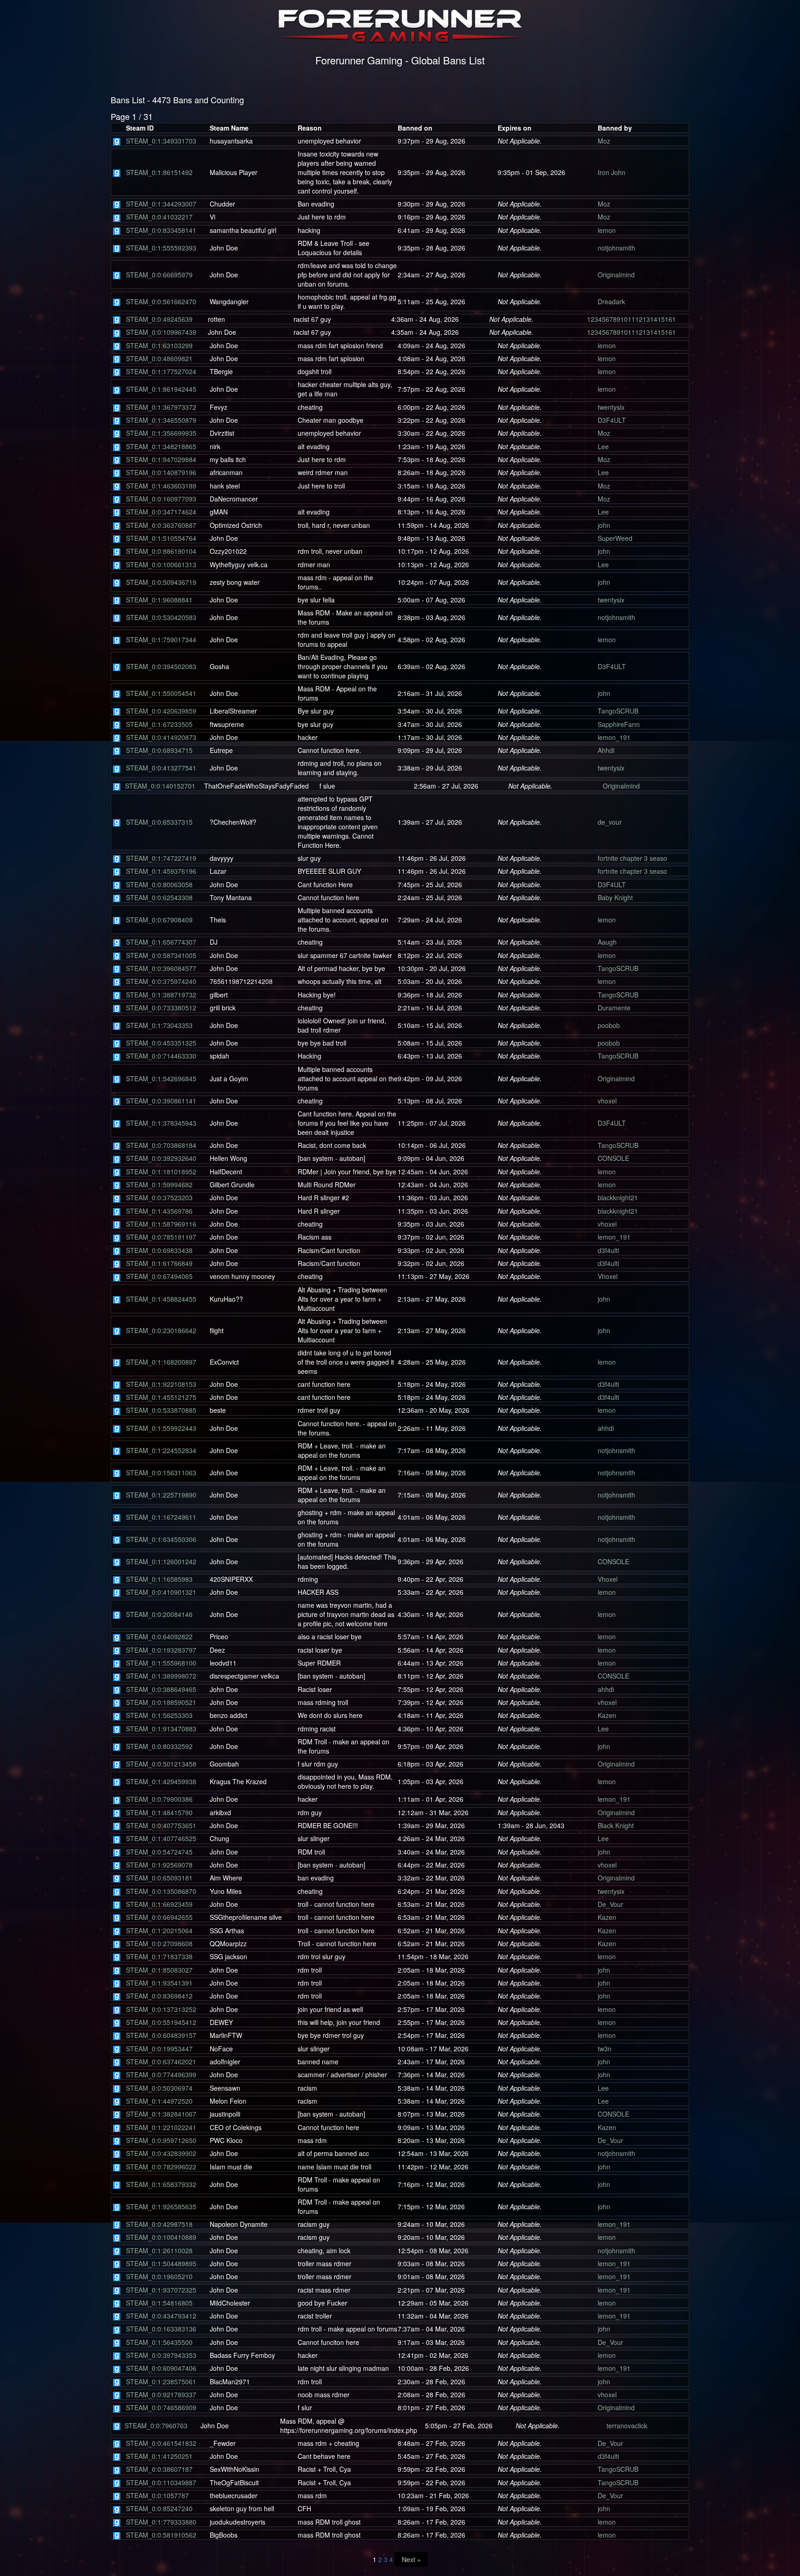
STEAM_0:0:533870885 (161, 1410)
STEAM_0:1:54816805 (159, 2303)
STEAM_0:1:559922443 (161, 1428)
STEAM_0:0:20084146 (159, 1614)
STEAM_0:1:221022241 (161, 2127)
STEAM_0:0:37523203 (159, 1197)
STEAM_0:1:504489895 (161, 2263)
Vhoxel (608, 1276)
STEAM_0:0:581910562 (161, 2535)
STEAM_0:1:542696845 (161, 1078)
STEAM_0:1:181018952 (161, 1172)
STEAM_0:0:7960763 (156, 2426)
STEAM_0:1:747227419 (161, 858)
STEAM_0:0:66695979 (159, 275)
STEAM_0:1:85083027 (159, 1970)
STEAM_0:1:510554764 (161, 538)
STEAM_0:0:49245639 (159, 319)
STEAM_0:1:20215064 (159, 1930)
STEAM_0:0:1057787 (157, 2495)
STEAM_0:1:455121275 (161, 1397)
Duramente (614, 1008)
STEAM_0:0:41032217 (159, 217)
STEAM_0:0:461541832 (161, 2443)
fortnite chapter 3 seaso (632, 858)
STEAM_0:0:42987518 (159, 2224)
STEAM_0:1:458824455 (161, 1299)
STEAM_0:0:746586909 (161, 2407)
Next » (411, 2559)
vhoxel (607, 1101)
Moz (604, 141)
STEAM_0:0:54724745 (159, 1852)
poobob (609, 1025)
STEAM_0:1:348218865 (161, 446)
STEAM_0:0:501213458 (161, 1764)
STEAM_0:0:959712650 (161, 2140)
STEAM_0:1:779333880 (161, 2522)
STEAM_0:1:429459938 (161, 1781)
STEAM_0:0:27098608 (159, 1943)
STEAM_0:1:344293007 (161, 204)
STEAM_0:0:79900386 (159, 1799)
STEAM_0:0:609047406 (161, 2368)
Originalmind (616, 275)
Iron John (612, 172)
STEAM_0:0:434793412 (161, 2316)
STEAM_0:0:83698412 (159, 1996)
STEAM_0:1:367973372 (161, 407)
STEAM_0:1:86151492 (159, 172)
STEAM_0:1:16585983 (159, 1579)
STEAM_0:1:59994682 (159, 1185)
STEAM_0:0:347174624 (161, 512)
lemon (607, 230)
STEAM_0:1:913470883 (161, 1729)
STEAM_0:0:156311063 (161, 1473)
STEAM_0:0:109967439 (161, 332)
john (604, 525)
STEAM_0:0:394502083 (161, 666)
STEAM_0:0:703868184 (161, 1145)
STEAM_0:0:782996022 (161, 2167)
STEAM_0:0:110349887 (161, 2482)
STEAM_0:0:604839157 (161, 2035)
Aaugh (607, 942)
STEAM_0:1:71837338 (159, 1956)
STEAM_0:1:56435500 (159, 2342)
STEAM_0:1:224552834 (161, 1450)
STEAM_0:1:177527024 (161, 371)
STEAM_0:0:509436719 (161, 582)
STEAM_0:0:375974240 (161, 981)
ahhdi (606, 1428)
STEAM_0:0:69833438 (159, 1250)
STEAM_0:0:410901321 (161, 1592)
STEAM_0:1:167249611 (161, 1517)
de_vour (610, 822)
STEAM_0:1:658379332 (161, 2184)
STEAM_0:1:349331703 (161, 141)
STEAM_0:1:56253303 (159, 1715)
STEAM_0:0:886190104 (161, 551)
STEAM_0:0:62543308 (159, 897)
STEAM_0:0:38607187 (159, 2469)
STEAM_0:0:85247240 (159, 2508)
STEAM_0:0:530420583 (161, 617)
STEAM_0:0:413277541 (161, 768)
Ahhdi (606, 750)
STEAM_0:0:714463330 (161, 1056)
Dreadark (611, 301)
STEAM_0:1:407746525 (161, 1838)
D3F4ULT (612, 420)
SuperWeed (615, 538)
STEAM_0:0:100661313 (161, 564)
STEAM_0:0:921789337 (161, 2394)
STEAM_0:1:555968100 (161, 1663)
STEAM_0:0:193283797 (161, 1650)
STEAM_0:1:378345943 (161, 1123)
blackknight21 (618, 1197)
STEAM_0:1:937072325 (161, 2290)
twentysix (611, 407)
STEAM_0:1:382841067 (161, 2114)
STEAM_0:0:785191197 (161, 1237)
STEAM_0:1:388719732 (161, 995)
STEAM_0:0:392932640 (161, 1158)
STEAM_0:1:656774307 (161, 942)
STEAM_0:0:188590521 (161, 1702)
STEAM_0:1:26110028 (159, 2250)
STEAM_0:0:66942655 (159, 1917)
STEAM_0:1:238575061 (161, 2382)
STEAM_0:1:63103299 (159, 345)
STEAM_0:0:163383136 (161, 2329)
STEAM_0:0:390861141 (161, 1101)
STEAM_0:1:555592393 (161, 248)
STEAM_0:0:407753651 (161, 1825)
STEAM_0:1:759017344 (161, 639)
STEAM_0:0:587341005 (161, 955)
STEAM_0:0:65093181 (159, 1878)
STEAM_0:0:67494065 (159, 1276)
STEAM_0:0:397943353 (161, 2355)
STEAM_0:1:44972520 (159, 2101)
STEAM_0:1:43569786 (159, 1211)
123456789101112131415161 (631, 319)
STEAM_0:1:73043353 (159, 1025)
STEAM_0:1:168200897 (161, 1362)
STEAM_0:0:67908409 (159, 920)
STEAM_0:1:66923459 (159, 1904)
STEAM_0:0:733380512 (161, 1008)
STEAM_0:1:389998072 (161, 1676)
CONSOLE (613, 1158)
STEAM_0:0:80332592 (159, 1746)
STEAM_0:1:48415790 (159, 1812)
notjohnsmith (616, 248)
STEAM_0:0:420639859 (161, 711)
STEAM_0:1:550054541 (161, 693)
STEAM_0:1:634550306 (161, 1539)
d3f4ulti (608, 1250)
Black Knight (616, 1825)
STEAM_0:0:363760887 (161, 525)
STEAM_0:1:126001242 (161, 1561)
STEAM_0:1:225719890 (161, 1495)
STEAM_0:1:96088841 (159, 600)
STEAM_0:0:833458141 (161, 230)
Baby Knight (615, 897)
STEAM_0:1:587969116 (161, 1224)
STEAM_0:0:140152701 (160, 786)
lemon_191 (614, 737)
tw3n (605, 2049)
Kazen (607, 1715)
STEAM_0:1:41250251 (159, 2456)
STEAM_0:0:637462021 (161, 2062)
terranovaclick (627, 2426)
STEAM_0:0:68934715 (159, 750)
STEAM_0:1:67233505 (159, 724)
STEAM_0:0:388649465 (161, 1689)
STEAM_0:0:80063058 (159, 884)
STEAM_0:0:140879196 (161, 472)
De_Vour (610, 1904)
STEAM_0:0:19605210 (159, 2276)
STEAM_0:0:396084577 (161, 968)
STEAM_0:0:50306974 (159, 2088)
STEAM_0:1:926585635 (161, 2206)
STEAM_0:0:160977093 (161, 499)
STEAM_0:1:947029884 (161, 459)
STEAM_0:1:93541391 (159, 1983)
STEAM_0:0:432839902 (161, 2153)
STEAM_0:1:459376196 (161, 871)
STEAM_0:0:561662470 (161, 301)
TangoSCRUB (618, 711)
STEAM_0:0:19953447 (159, 2049)
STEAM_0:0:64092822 (159, 1636)
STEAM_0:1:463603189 (161, 486)
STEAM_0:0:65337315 (159, 822)
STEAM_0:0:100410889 (161, 2237)
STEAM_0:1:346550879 (161, 420)
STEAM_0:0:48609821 (159, 358)
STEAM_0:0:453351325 (161, 1043)
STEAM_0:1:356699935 (161, 433)
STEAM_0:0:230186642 (161, 1330)
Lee (603, 446)
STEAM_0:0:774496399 (161, 2075)
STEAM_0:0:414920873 (161, 737)
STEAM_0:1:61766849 (159, 1263)
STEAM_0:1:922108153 (161, 1384)
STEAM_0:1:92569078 (159, 1865)
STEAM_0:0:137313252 (161, 2009)
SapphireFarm (619, 724)
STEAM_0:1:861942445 (161, 389)
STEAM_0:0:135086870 (161, 1891)
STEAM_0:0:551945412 (161, 2022)
